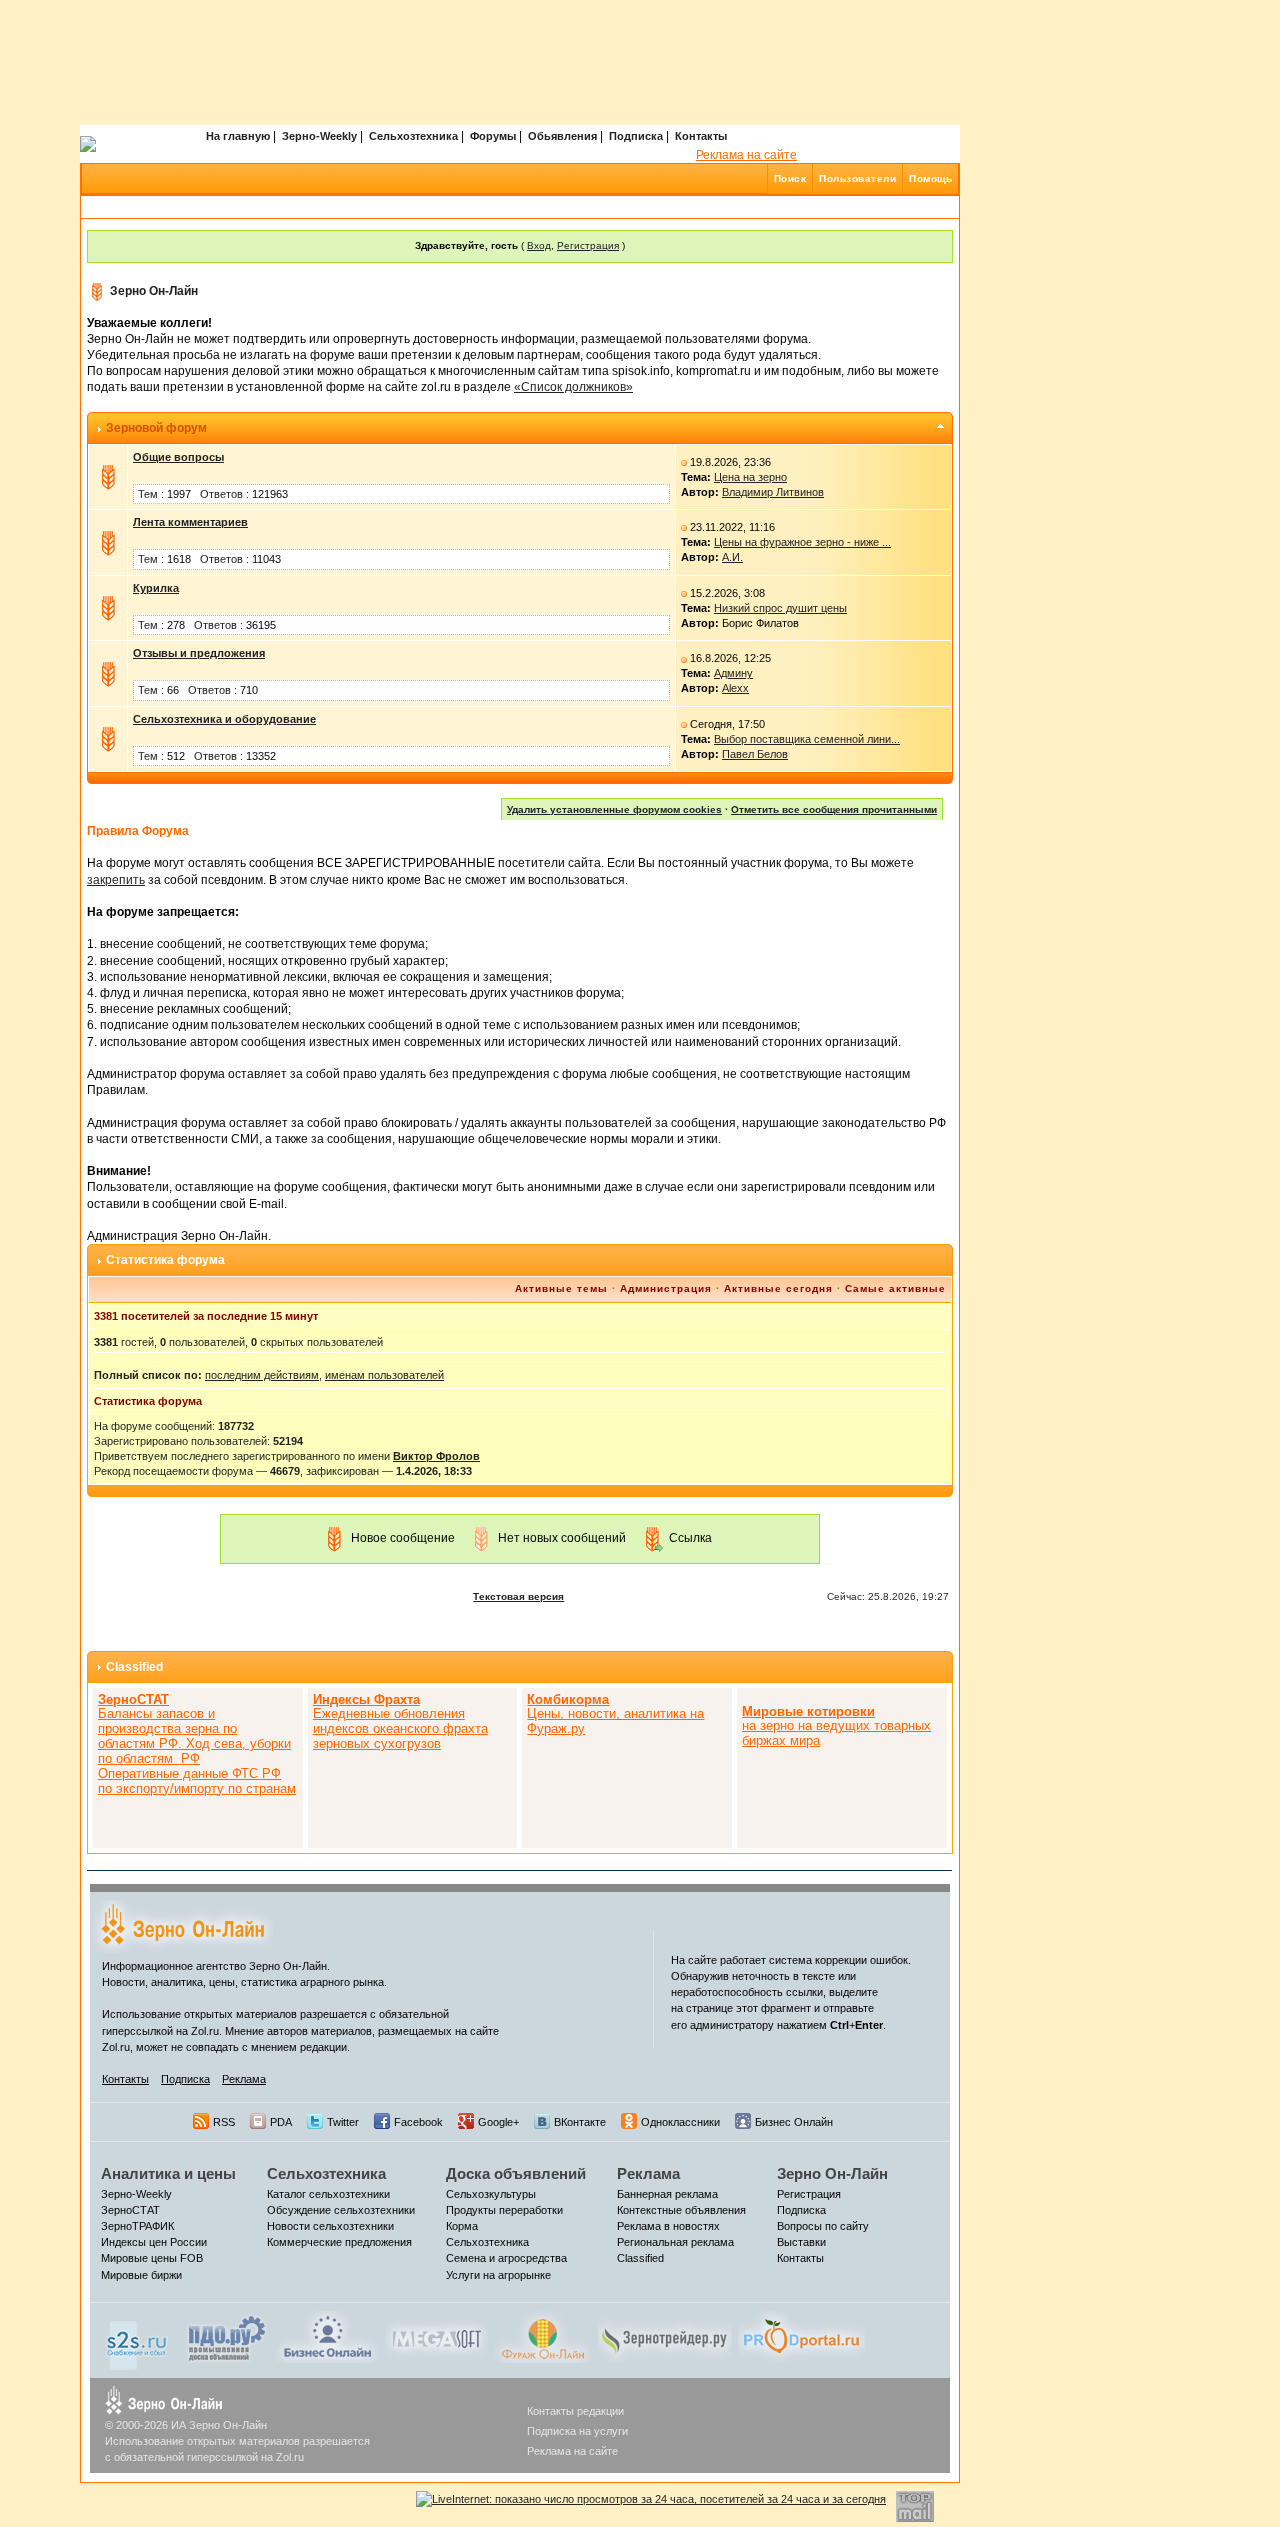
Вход (539, 245)
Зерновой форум (156, 428)
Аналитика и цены (168, 2173)
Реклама (244, 2079)
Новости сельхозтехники (330, 2226)
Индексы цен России (154, 2242)
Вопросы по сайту (823, 2226)
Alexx (735, 688)
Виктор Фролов (436, 1456)
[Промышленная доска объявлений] (227, 2338)
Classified (134, 1667)
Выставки (801, 2242)
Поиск (790, 178)
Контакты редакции (575, 2411)
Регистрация (588, 245)
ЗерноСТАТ (130, 2210)
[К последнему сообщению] (684, 462)
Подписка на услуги (577, 2431)
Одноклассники (680, 2122)
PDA (281, 2122)
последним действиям (262, 1375)
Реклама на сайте (746, 155)
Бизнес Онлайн (794, 2122)
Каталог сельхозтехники (328, 2194)
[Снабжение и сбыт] (138, 2340)
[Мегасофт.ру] (436, 2336)
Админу (733, 673)
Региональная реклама (675, 2242)
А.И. (732, 557)
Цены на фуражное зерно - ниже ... (802, 542)
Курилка (156, 588)
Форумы (493, 136)
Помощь (930, 178)
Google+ (498, 2122)
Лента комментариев (190, 522)
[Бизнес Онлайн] (327, 2336)
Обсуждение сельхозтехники (341, 2210)
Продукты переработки (504, 2210)
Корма (462, 2226)
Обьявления (562, 136)
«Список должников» (573, 387)
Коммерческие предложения (339, 2242)
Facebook (418, 2122)
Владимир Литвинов (773, 492)
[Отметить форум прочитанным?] (108, 476)
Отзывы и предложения (199, 653)
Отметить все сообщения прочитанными (834, 809)
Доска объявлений (516, 2173)
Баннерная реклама (667, 2194)
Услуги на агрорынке (498, 2275)
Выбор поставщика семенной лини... (807, 739)
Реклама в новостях (668, 2226)
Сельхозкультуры (491, 2194)
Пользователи (857, 178)
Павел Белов (755, 754)
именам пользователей (384, 1375)
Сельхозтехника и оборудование (224, 719)
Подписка (636, 136)
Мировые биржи (141, 2275)
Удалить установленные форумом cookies (614, 809)
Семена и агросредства (506, 2258)
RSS (224, 2122)
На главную (238, 136)
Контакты (701, 136)
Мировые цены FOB (152, 2258)
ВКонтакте (580, 2122)
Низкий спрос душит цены (780, 608)
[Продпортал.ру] (801, 2336)
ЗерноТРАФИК (137, 2226)
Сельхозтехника (413, 136)
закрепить (116, 880)
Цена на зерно (750, 477)
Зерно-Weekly (319, 136)
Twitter (343, 2122)
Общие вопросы (178, 457)
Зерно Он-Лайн (154, 291)
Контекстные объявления (681, 2210)
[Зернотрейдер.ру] (665, 2336)
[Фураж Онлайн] (543, 2336)
